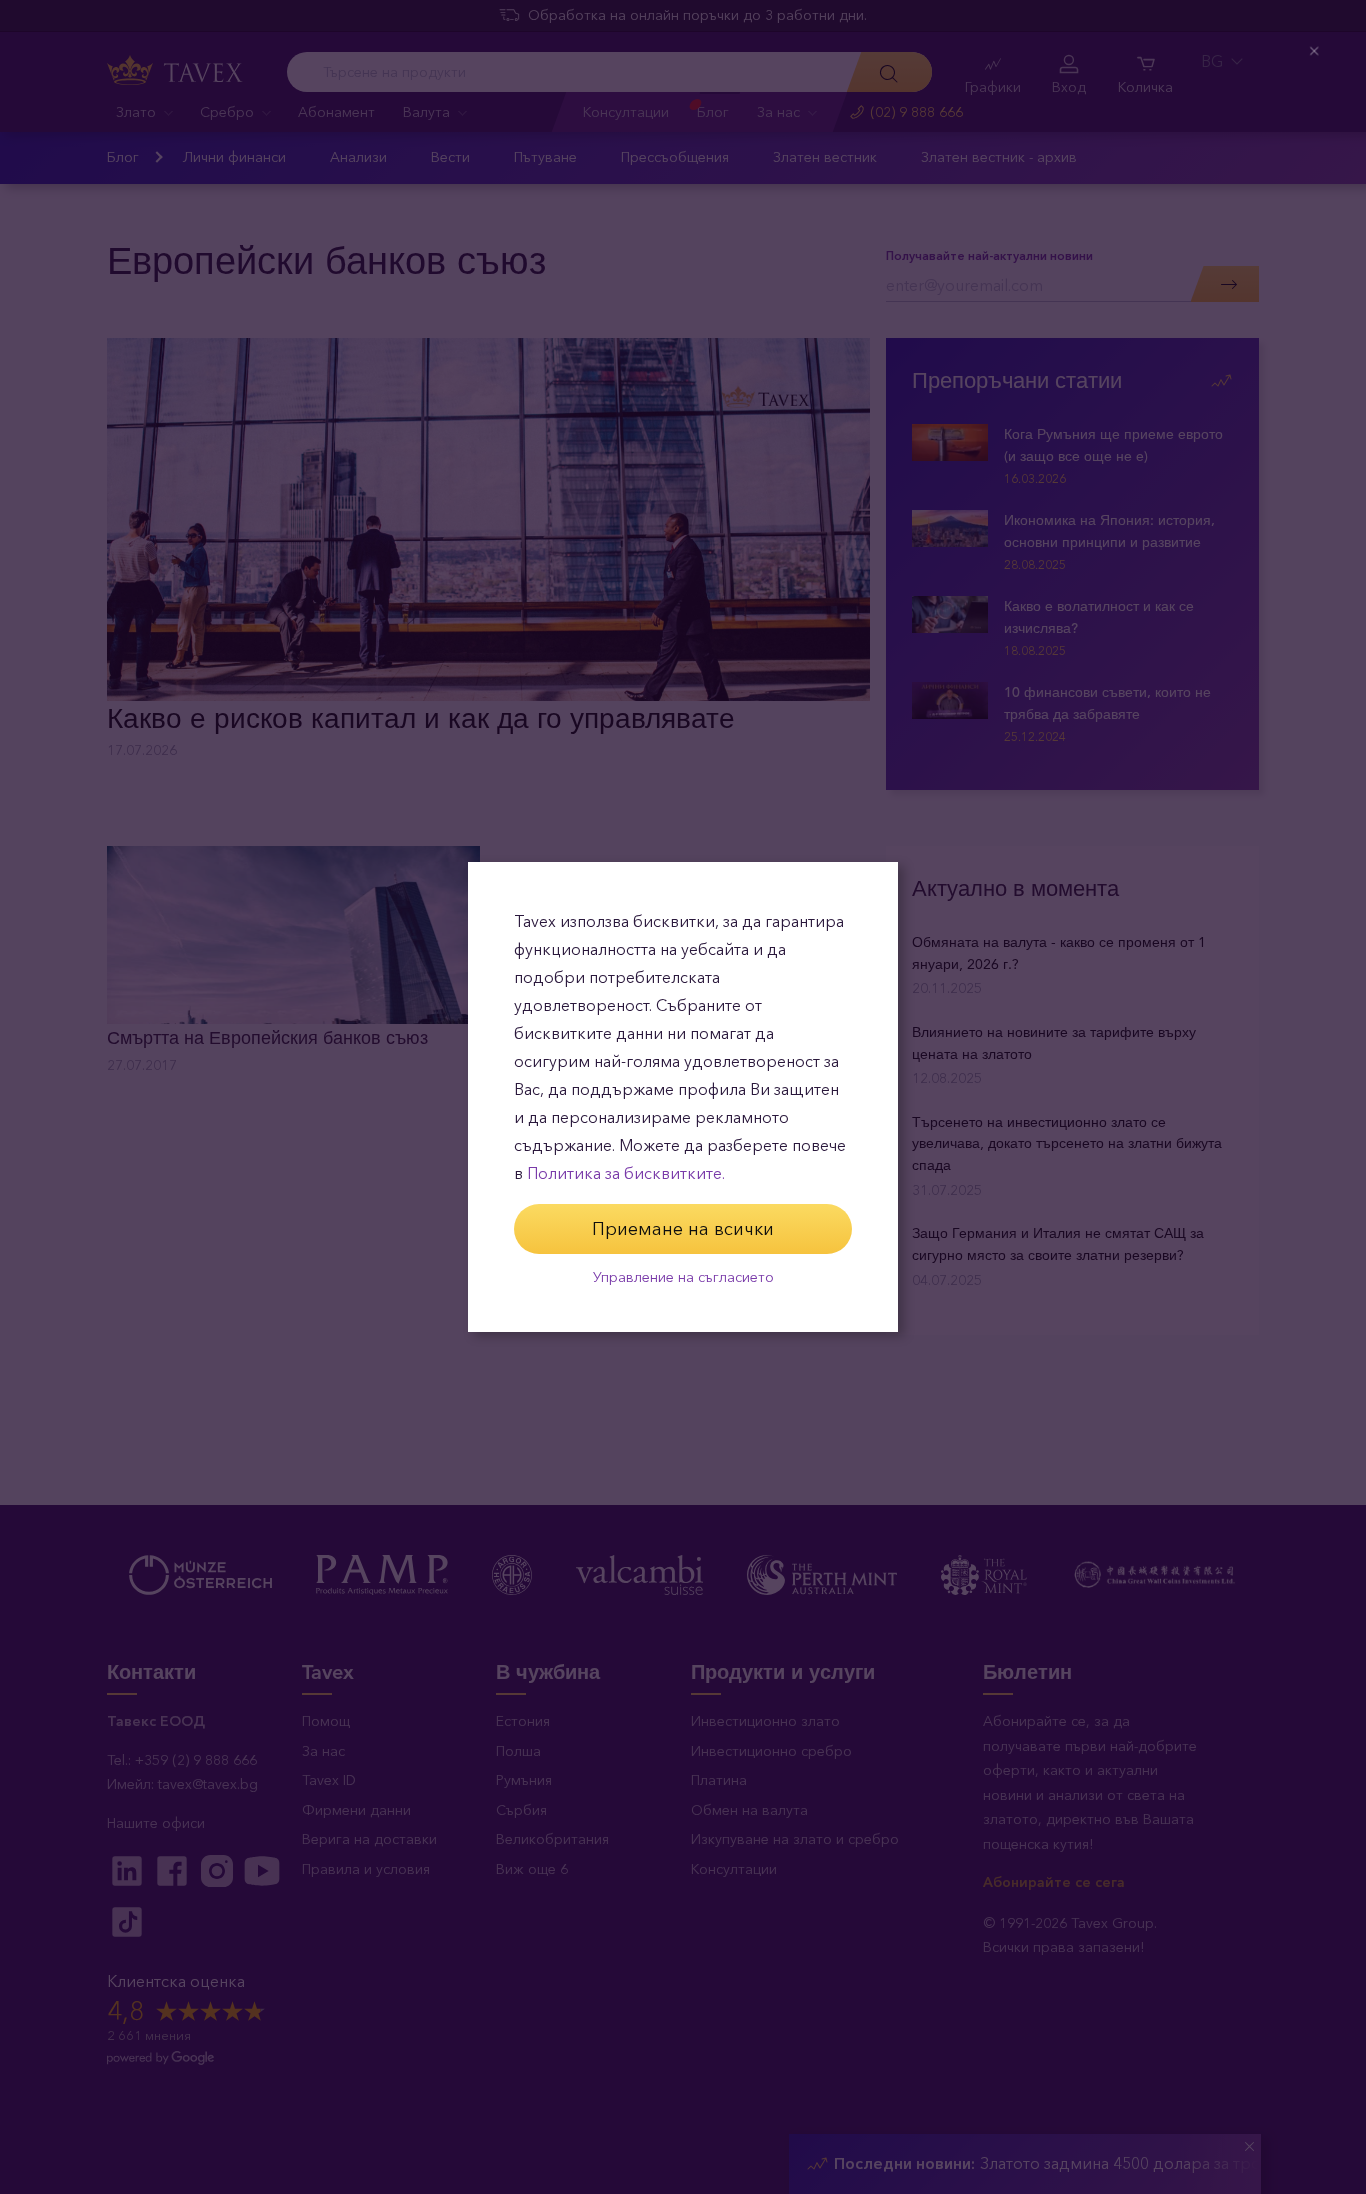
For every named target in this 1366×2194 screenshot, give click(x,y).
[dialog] (683, 1097)
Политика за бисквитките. (626, 1173)
